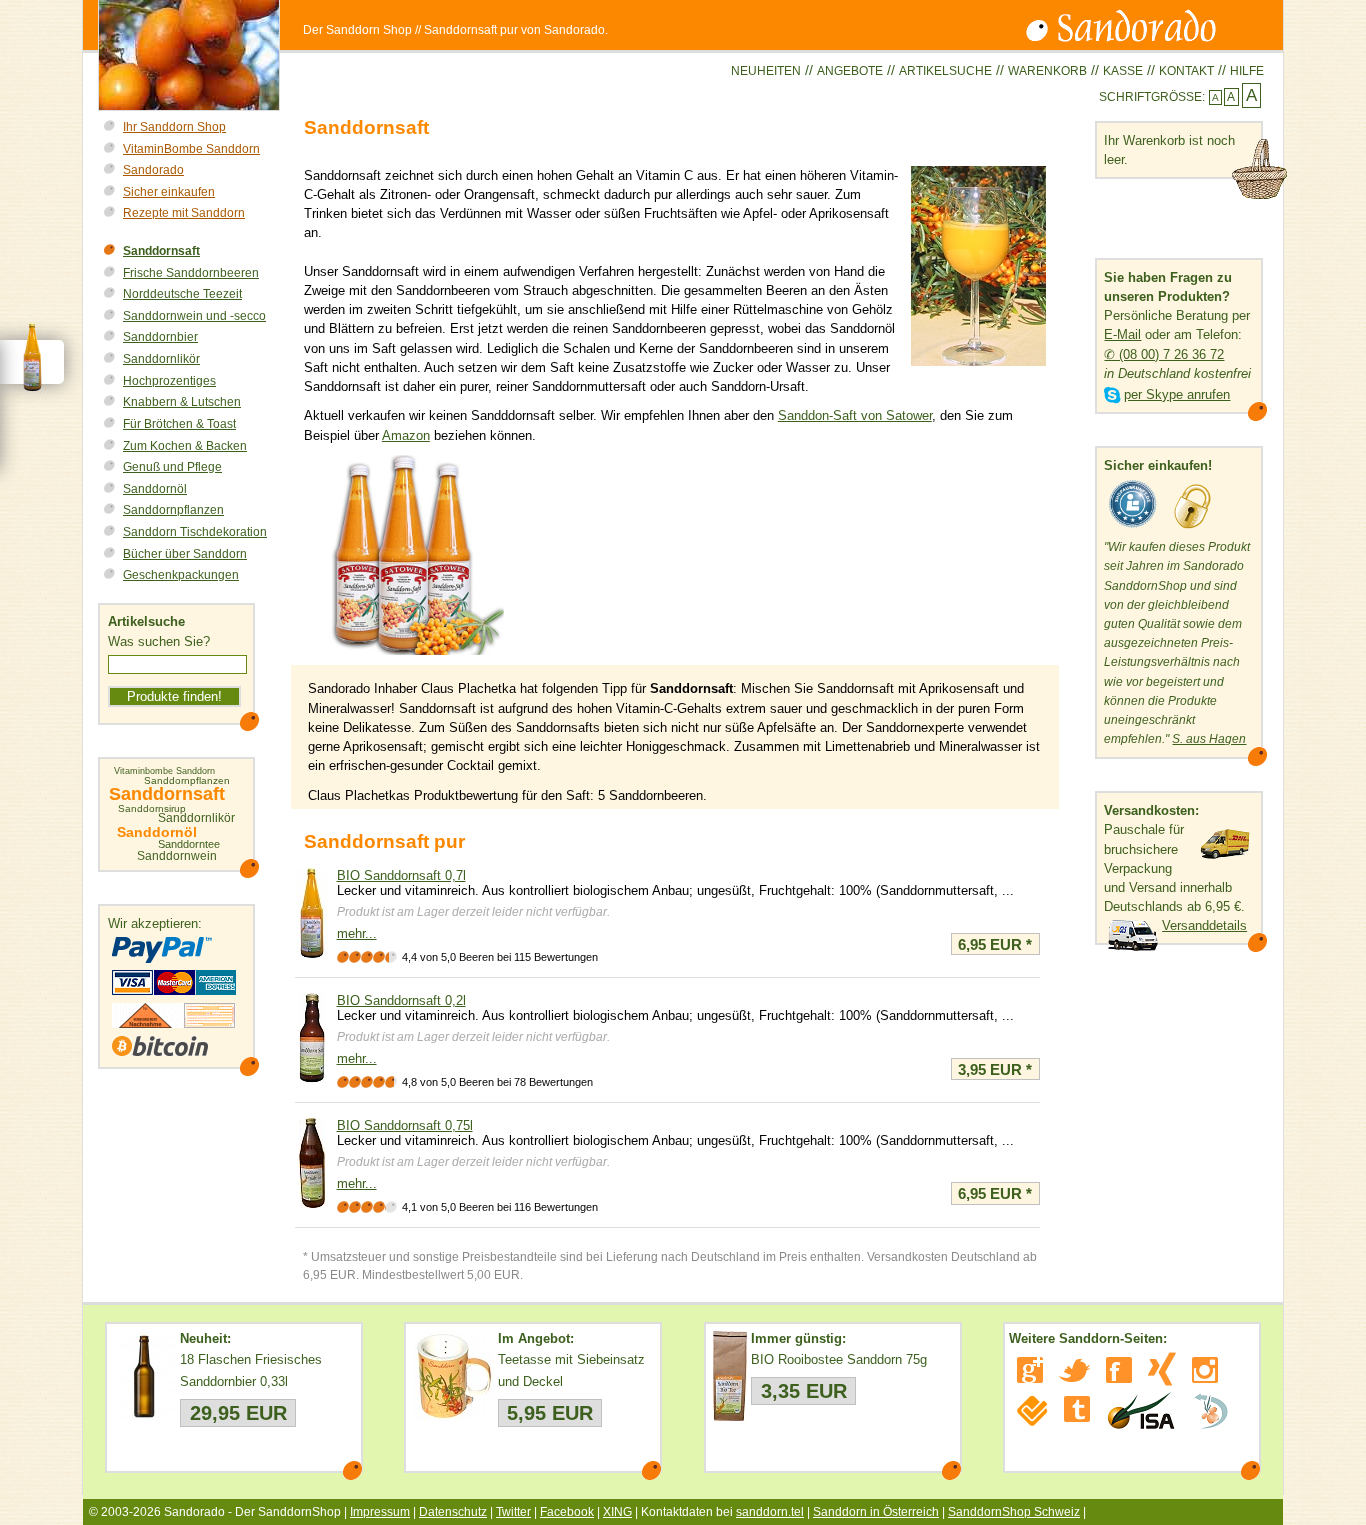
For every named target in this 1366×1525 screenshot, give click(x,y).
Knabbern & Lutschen (182, 402)
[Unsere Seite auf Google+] (1030, 1370)
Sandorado (153, 170)
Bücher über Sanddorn (185, 554)
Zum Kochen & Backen (185, 446)
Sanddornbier (160, 337)
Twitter (513, 1512)
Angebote (850, 71)
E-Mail (1122, 334)
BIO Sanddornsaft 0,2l (401, 1000)
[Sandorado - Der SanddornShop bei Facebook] (1119, 1370)
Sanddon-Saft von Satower (855, 415)
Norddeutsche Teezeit (182, 294)
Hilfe (1247, 71)
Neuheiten (766, 71)
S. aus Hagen (1209, 739)
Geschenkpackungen (181, 575)
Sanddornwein (177, 856)
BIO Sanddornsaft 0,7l (401, 875)
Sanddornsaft (161, 251)
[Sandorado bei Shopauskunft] (1133, 528)
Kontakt (1186, 71)
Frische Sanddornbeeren (191, 273)
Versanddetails (1204, 925)
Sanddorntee (189, 844)
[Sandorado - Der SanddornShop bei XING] (1162, 1369)
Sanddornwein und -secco (194, 316)
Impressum (380, 1512)
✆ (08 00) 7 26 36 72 (1164, 354)
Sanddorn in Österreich (876, 1512)
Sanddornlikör (161, 359)
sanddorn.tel (770, 1512)
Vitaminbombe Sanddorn (164, 771)
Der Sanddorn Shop (357, 30)
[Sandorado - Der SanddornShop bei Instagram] (1205, 1370)
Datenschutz (453, 1512)
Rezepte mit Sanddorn (184, 213)
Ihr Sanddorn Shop (174, 127)
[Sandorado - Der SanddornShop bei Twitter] (1074, 1370)
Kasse (1123, 71)
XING (617, 1512)
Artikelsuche (945, 71)
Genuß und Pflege (172, 467)
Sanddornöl (155, 489)
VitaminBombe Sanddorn (191, 149)
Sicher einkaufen (169, 192)
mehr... (357, 933)
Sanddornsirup (152, 809)
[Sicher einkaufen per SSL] (1192, 528)
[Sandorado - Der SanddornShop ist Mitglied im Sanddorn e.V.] (1211, 1411)
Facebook (567, 1512)
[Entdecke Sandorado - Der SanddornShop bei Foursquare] (1032, 1411)
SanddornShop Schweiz (1014, 1512)
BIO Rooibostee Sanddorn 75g (839, 1359)
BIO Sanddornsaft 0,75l (405, 1125)
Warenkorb (1047, 71)
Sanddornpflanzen (173, 510)
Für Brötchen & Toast (179, 424)
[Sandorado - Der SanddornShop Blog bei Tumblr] (1077, 1409)
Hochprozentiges (169, 381)
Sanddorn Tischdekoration (195, 532)
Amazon (406, 435)
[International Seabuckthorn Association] (1140, 1411)
